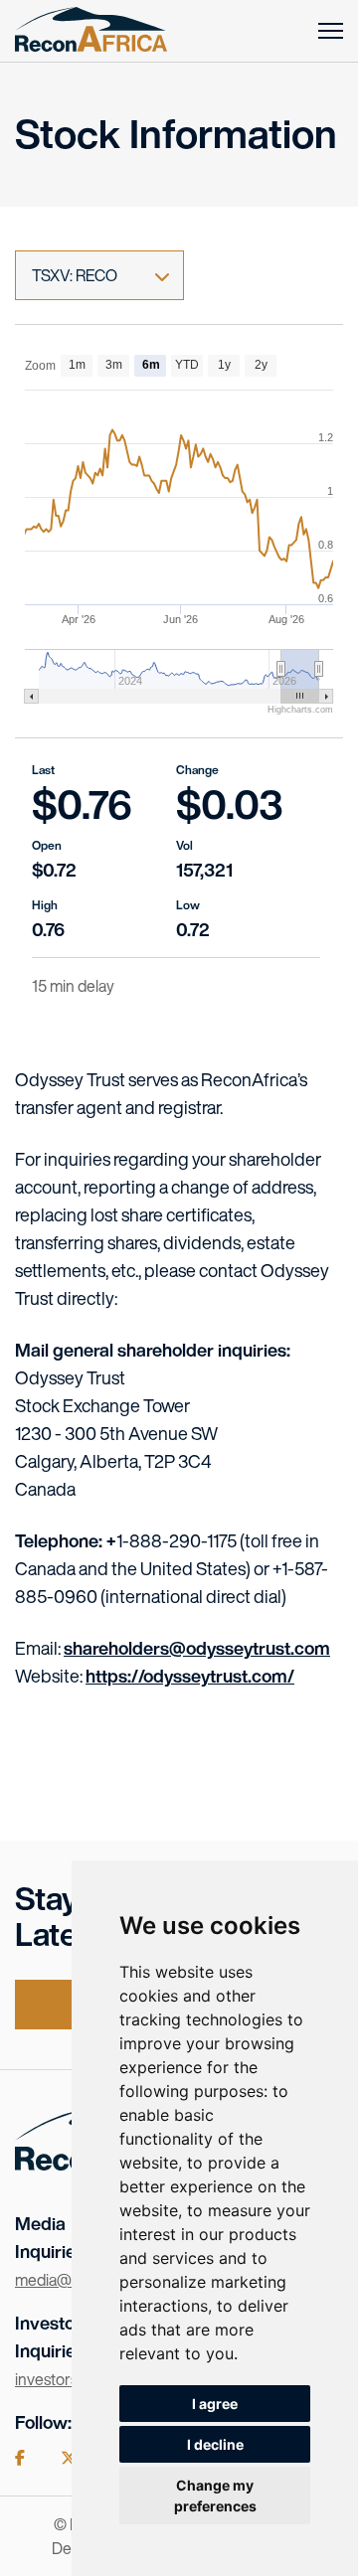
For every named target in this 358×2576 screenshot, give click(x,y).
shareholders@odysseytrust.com (197, 1648)
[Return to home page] (91, 31)
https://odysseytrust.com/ (190, 1676)
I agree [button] (215, 2404)
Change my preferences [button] (215, 2495)
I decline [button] (215, 2444)
